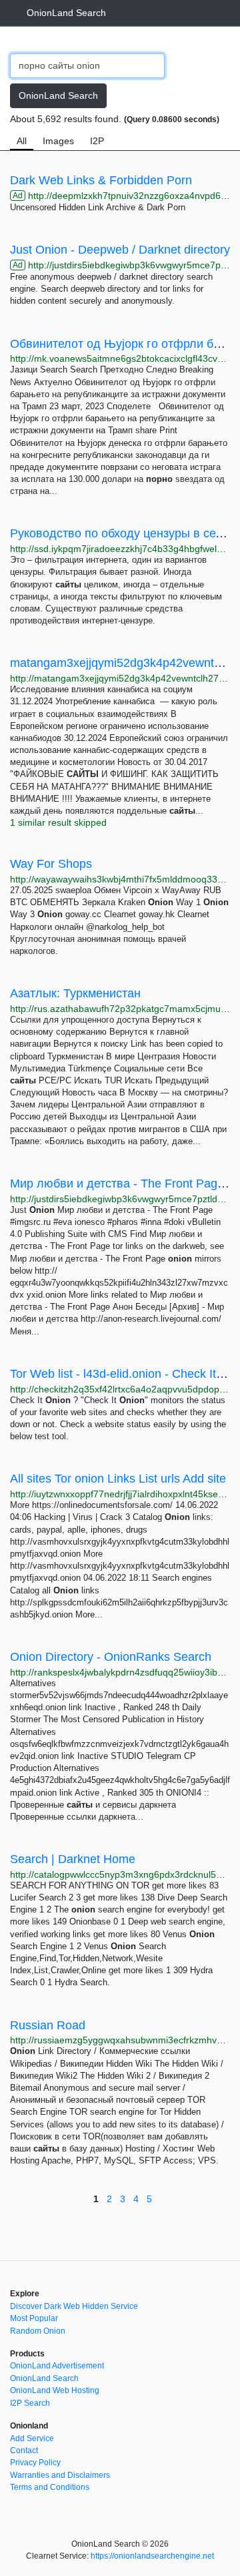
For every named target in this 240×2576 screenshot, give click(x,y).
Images (58, 141)
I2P (97, 141)
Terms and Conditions (50, 2487)
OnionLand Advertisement (57, 2366)
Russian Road (48, 2025)
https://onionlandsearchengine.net (152, 2556)
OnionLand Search (66, 13)
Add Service (32, 2438)
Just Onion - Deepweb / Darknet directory (120, 250)
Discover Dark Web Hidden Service (74, 2306)
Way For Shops (51, 864)
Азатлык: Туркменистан (75, 993)
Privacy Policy (35, 2463)
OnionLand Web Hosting (55, 2390)
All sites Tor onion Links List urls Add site (118, 1479)
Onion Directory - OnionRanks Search (111, 1657)
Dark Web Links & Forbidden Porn (101, 180)
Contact (24, 2451)
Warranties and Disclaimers (60, 2475)
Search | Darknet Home (73, 1859)
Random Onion (38, 2331)
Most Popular (34, 2318)
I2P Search (30, 2403)
